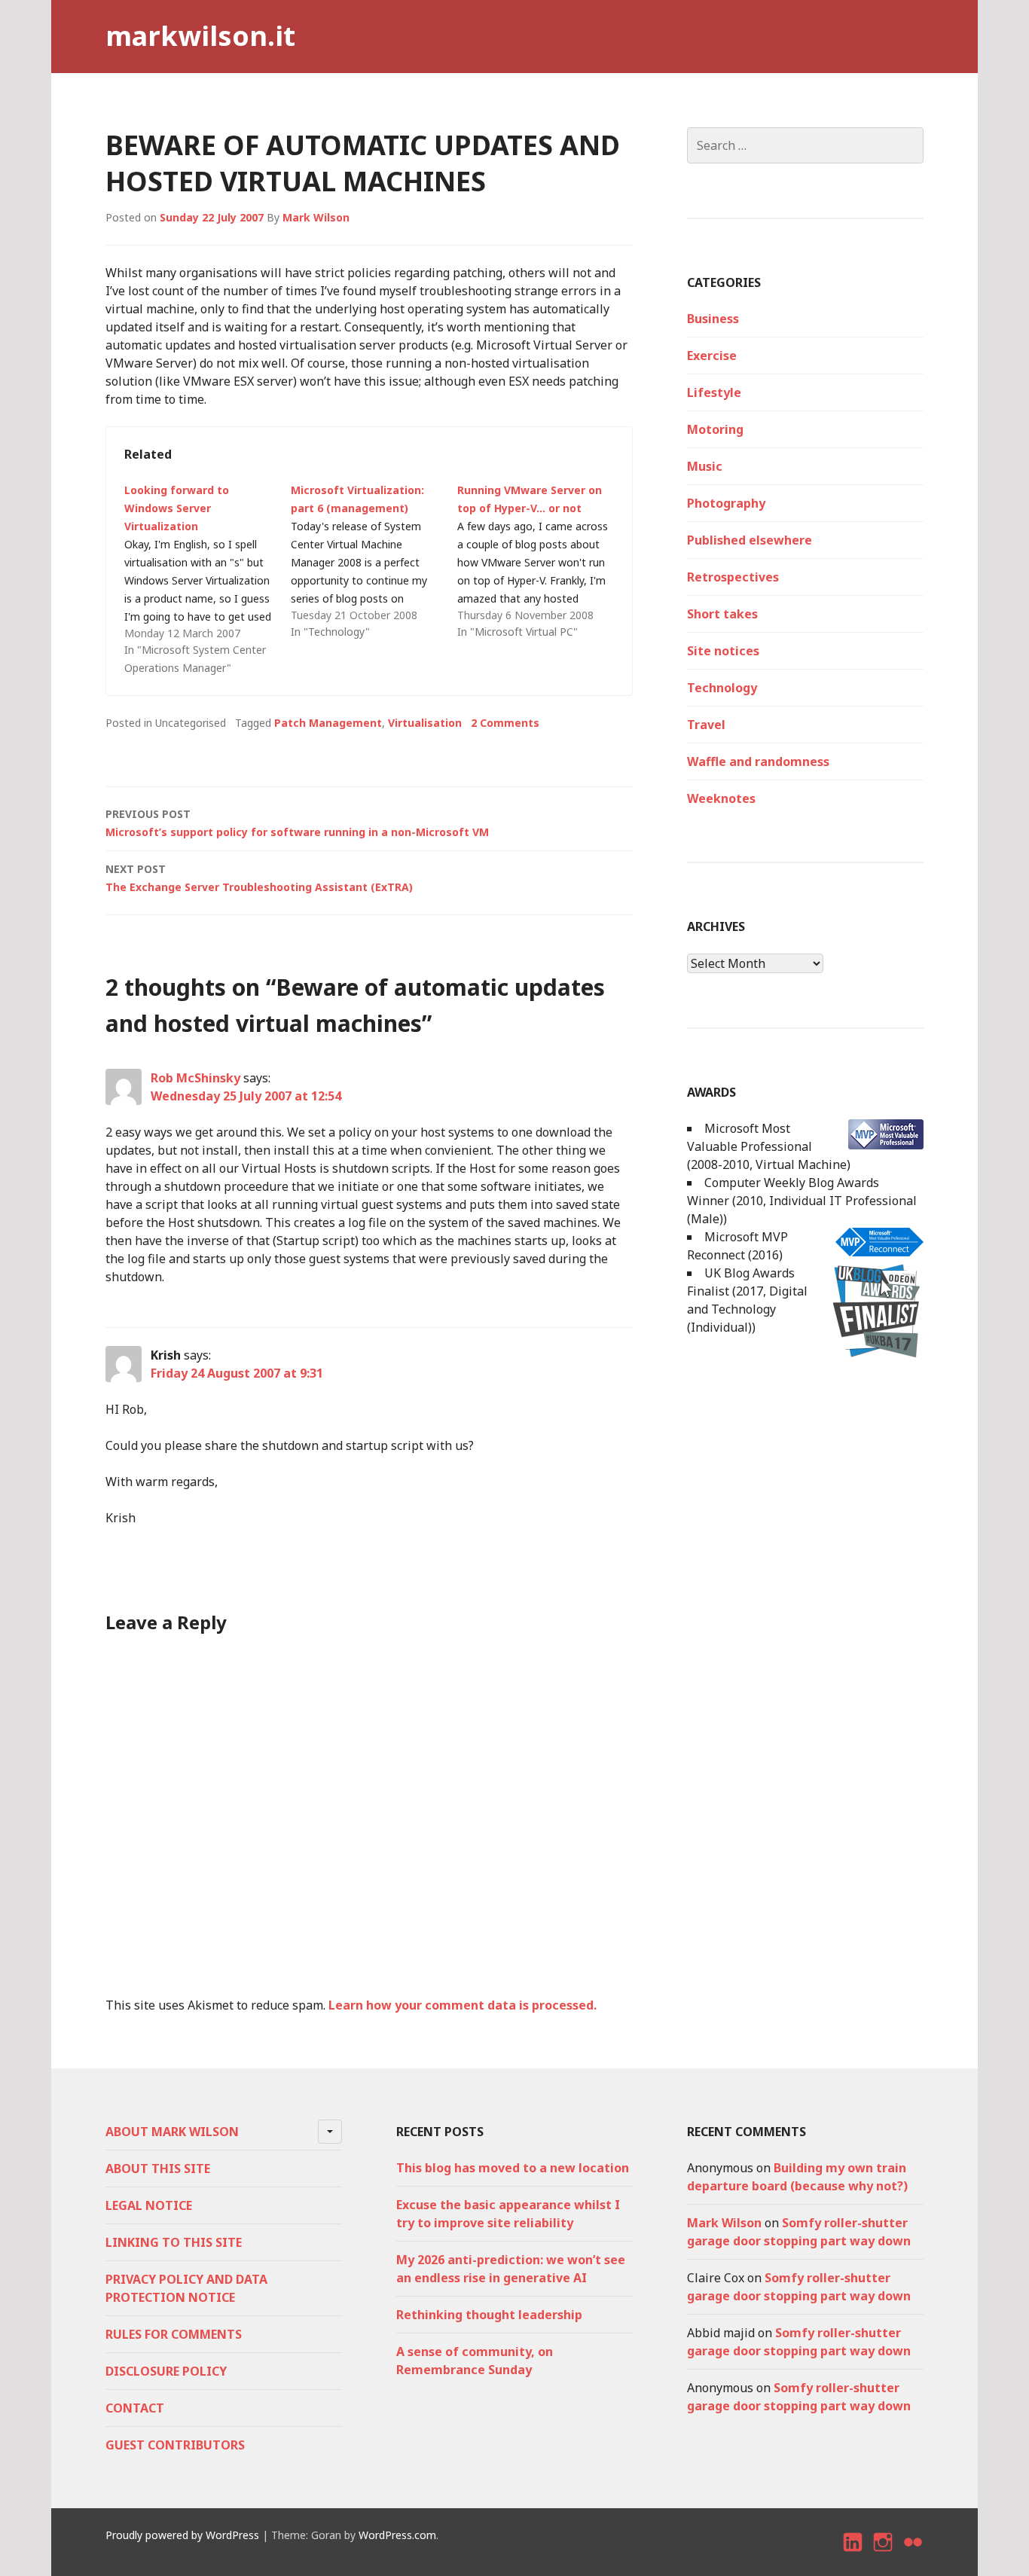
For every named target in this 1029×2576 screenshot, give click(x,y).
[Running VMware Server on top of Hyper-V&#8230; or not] (540, 561)
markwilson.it (200, 36)
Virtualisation (425, 723)
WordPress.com (397, 2535)
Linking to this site (174, 2242)
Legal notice (149, 2205)
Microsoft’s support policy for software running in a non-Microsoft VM (297, 823)
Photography (726, 503)
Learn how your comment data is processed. (463, 2005)
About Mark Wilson (172, 2132)
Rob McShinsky (195, 1078)
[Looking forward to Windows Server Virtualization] (208, 579)
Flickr (914, 2555)
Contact (135, 2408)
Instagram (883, 2555)
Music (705, 466)
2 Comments (505, 723)
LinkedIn (853, 2555)
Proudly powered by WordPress (182, 2535)
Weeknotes (721, 798)
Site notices (723, 651)
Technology (722, 688)
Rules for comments (174, 2334)
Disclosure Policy (166, 2371)
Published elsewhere (750, 540)
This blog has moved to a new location (513, 2168)
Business (713, 319)
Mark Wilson (316, 217)
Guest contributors (175, 2445)
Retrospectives (733, 577)
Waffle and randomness (758, 762)
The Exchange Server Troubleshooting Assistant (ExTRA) (259, 878)
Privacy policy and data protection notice (186, 2288)
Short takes (722, 614)
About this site (158, 2169)
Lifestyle (714, 392)
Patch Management (328, 723)
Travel (706, 725)
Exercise (712, 356)
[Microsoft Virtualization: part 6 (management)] (374, 561)
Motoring (715, 429)
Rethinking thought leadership (489, 2315)
